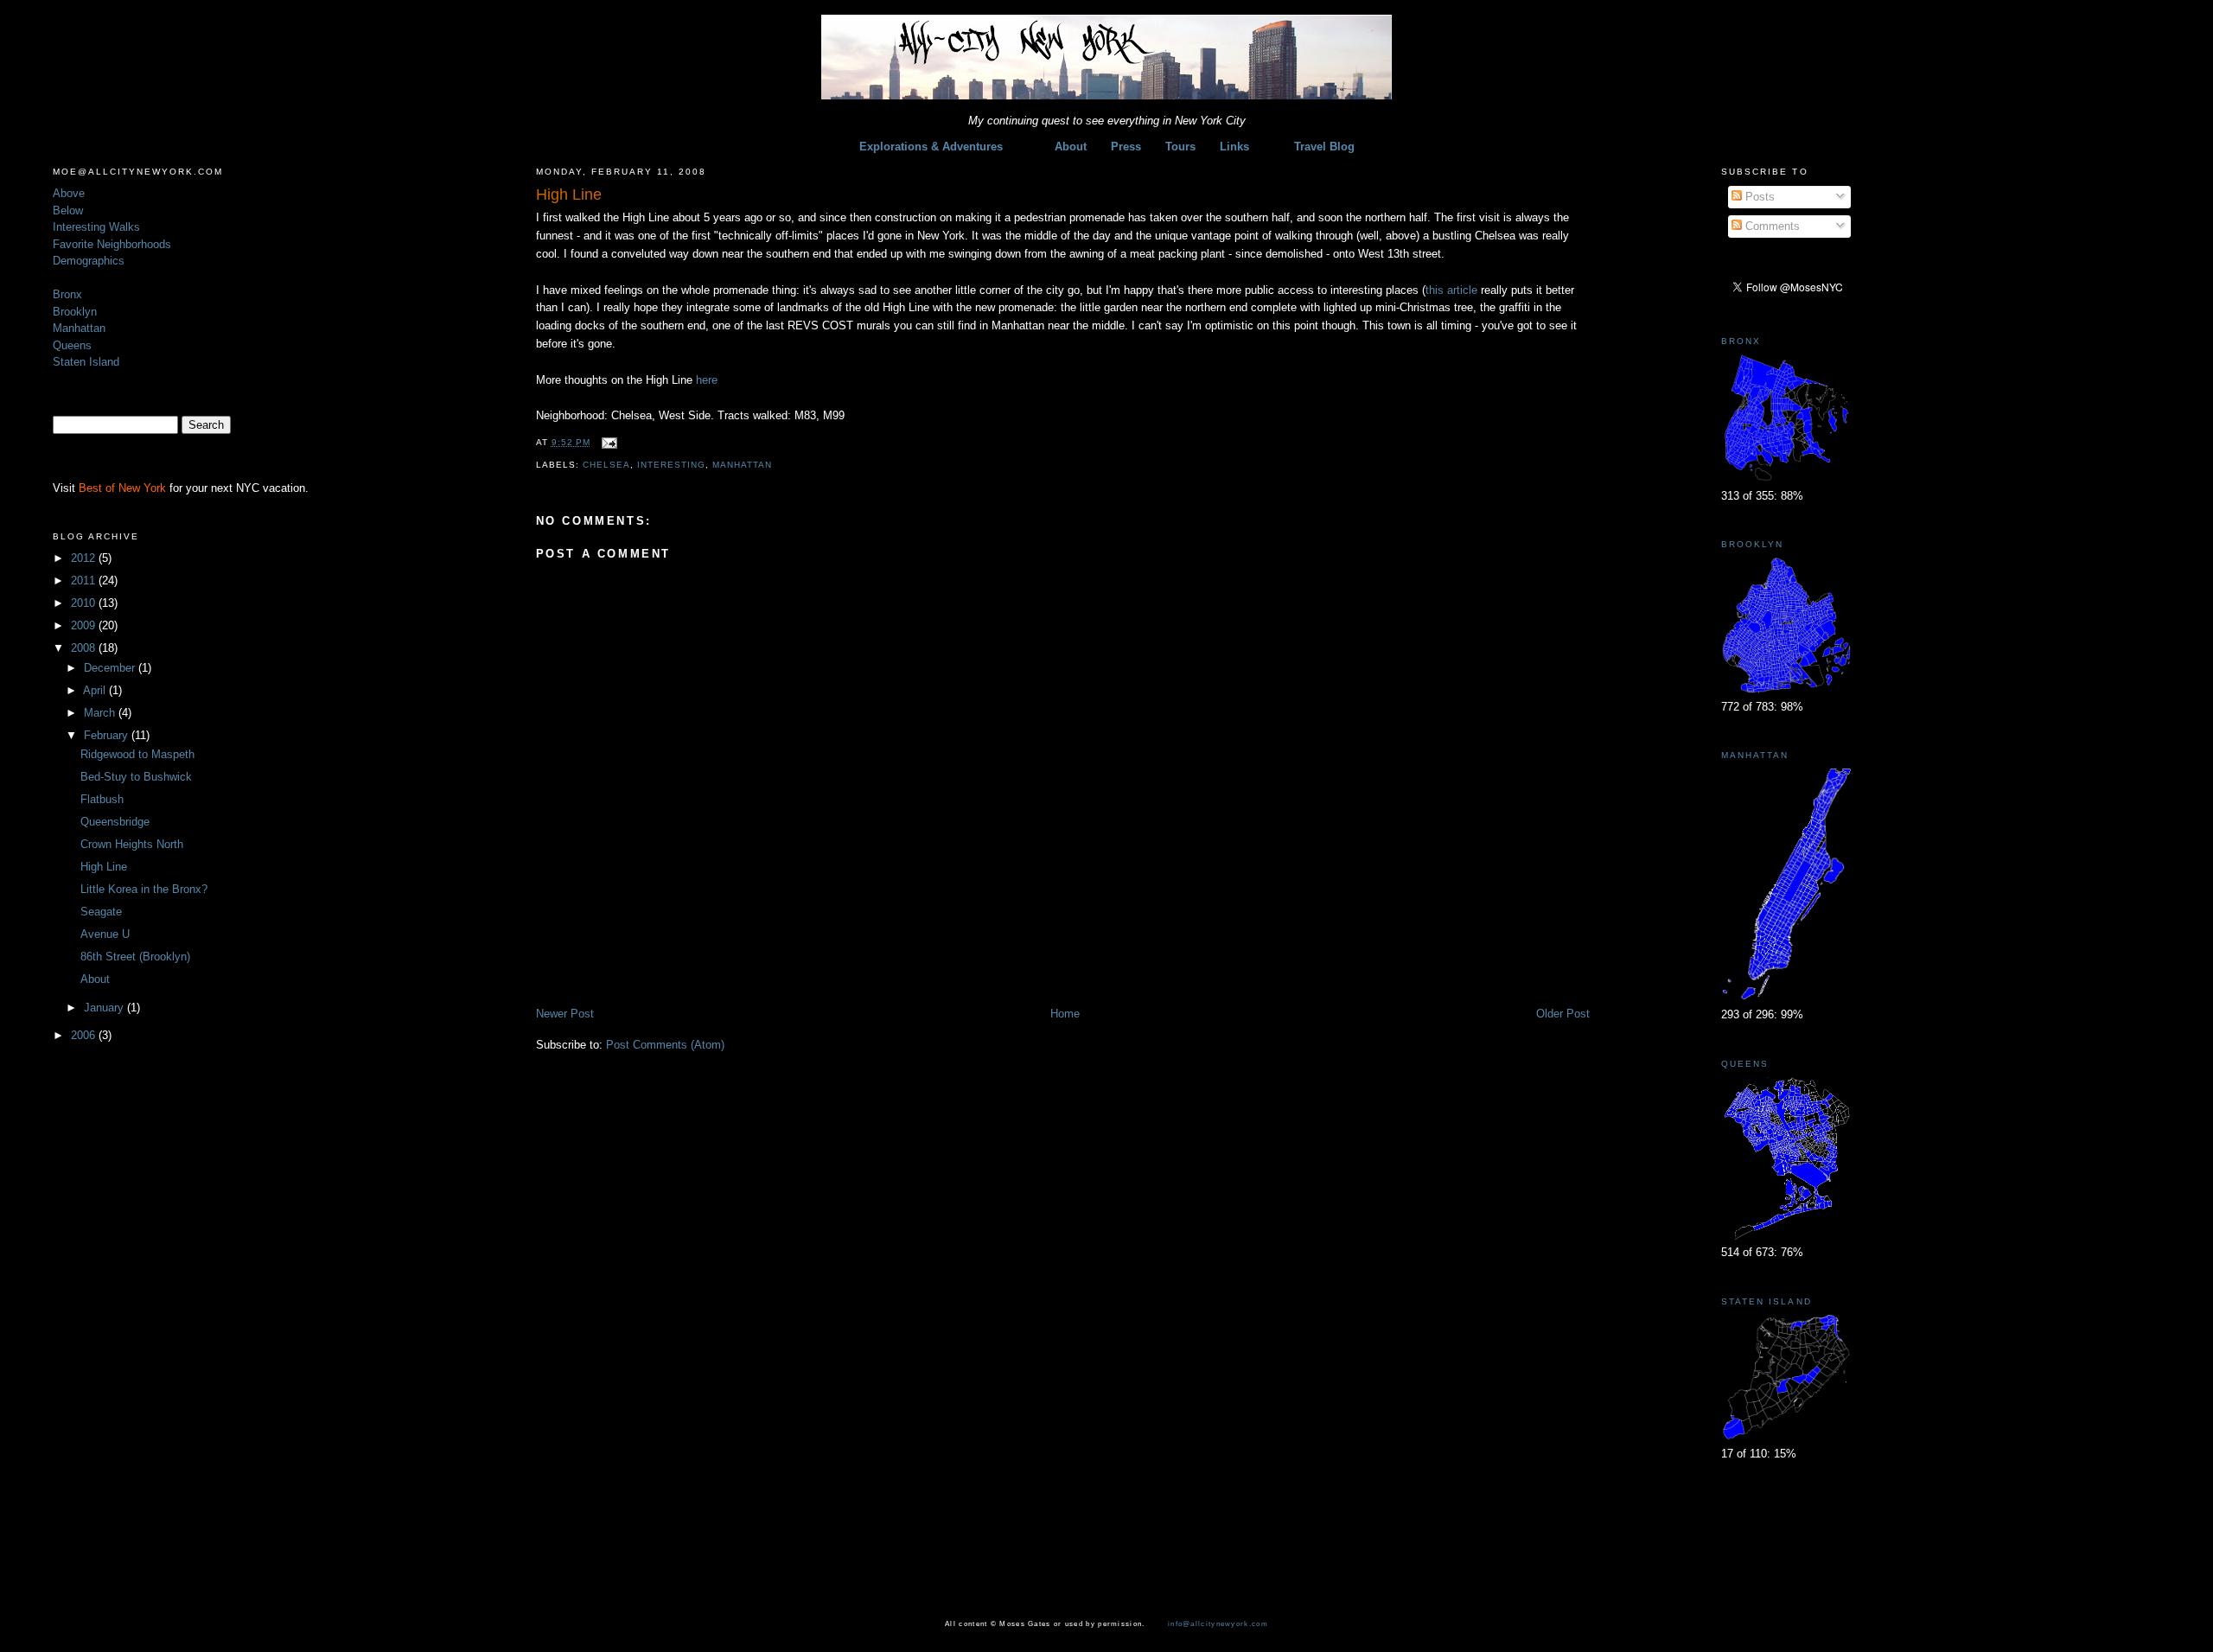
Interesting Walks (96, 227)
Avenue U (105, 934)
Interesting (671, 465)
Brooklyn (75, 312)
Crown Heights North (132, 844)
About (1071, 147)
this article (1453, 290)
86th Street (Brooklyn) (135, 957)
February (108, 735)
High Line (104, 867)
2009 (85, 625)
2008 (85, 648)
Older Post (1563, 1014)
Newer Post (565, 1014)
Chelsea (606, 465)
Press (1126, 147)
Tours (1180, 147)
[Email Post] (607, 442)
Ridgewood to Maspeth (137, 754)
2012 (85, 558)
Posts (1758, 197)
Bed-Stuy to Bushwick (136, 777)
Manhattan (79, 328)
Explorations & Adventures (931, 147)
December (111, 668)
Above (69, 193)
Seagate (101, 912)
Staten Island (86, 362)
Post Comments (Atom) (665, 1045)
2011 (85, 580)
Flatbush (102, 799)
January (105, 1008)
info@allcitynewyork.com (1218, 1623)
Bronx (67, 294)
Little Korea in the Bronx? (144, 889)
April (96, 690)
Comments (1771, 226)
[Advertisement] (738, 967)
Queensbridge (115, 822)
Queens (72, 345)
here (707, 380)
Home (1065, 1014)
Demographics (89, 261)
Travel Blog (1324, 147)
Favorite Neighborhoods (112, 244)
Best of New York (122, 488)
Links (1234, 147)
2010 (85, 603)
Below (68, 210)
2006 (85, 1035)
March (101, 713)
